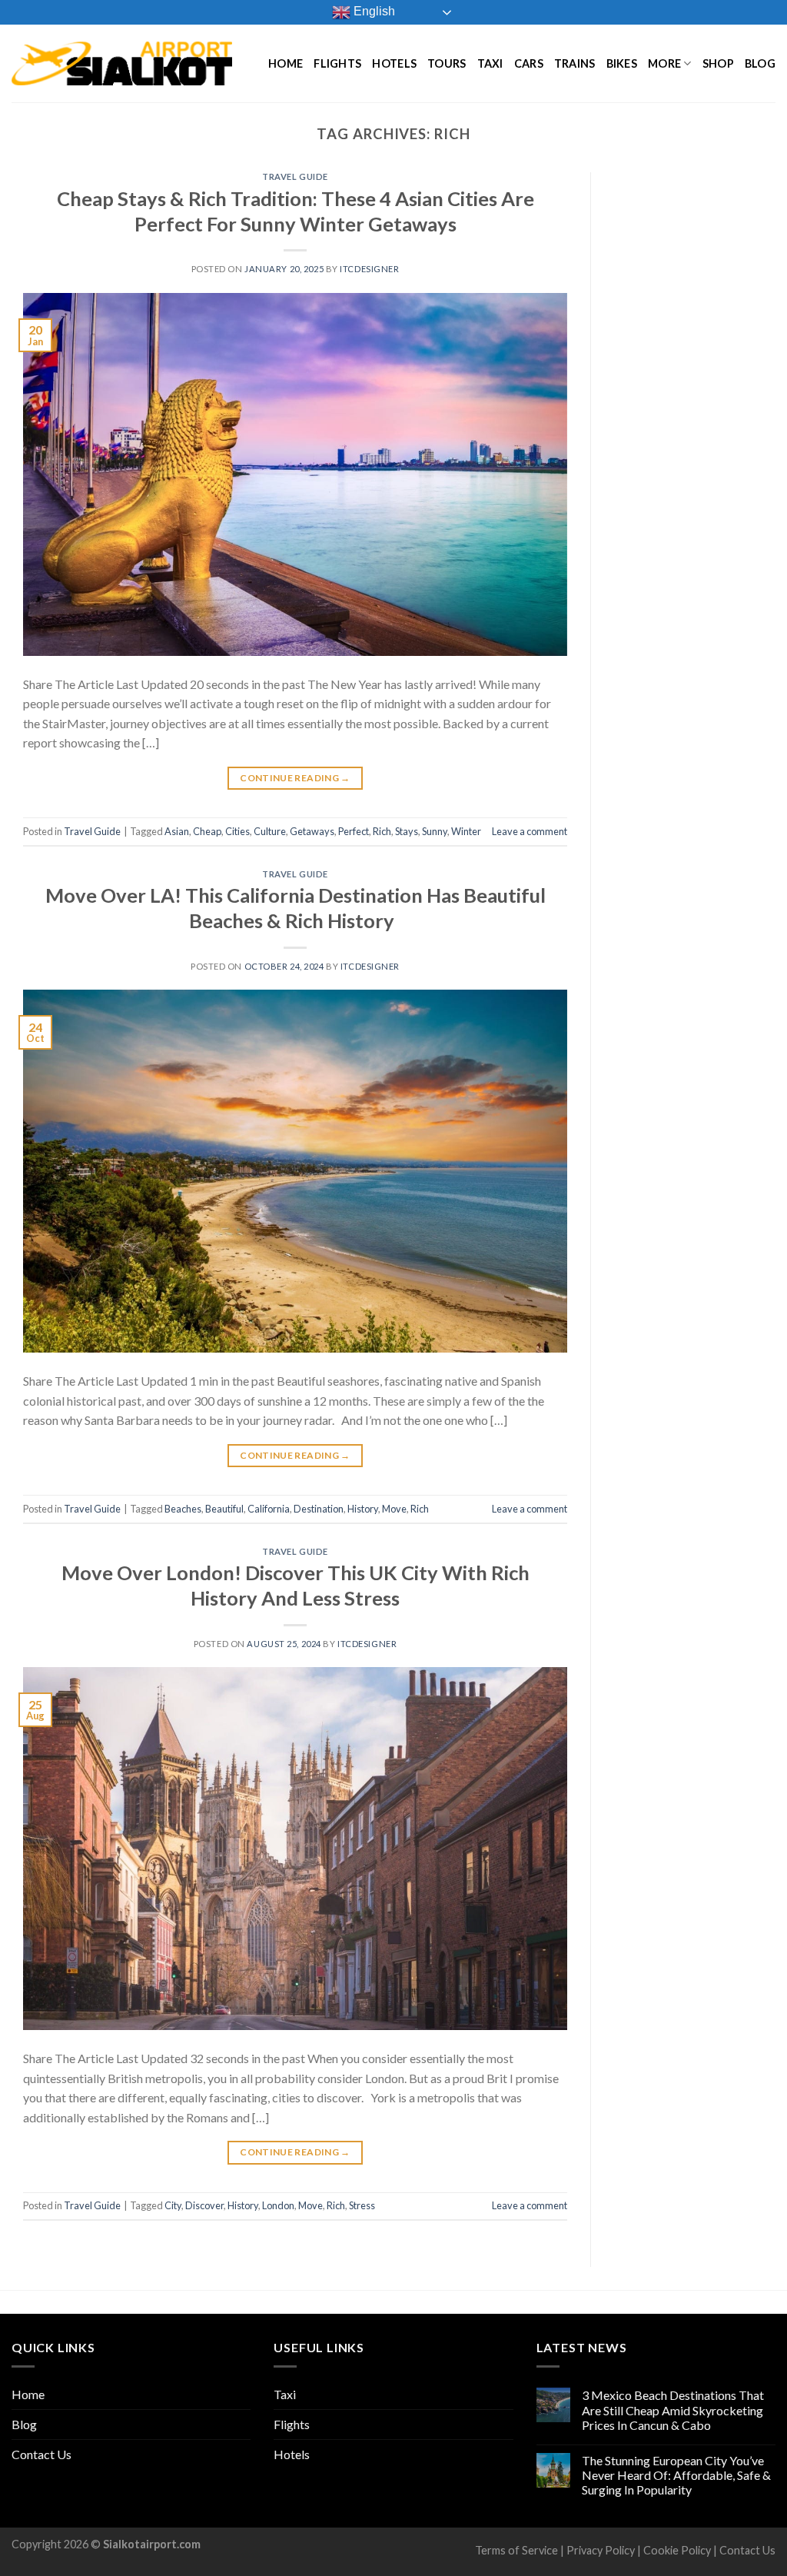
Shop (718, 63)
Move (394, 1509)
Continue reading (295, 778)
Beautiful (224, 1509)
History (363, 1509)
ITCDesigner (369, 269)
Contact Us (42, 2454)
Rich (382, 831)
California (269, 1509)
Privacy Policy (601, 2550)
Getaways (312, 831)
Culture (270, 831)
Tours (447, 63)
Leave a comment (530, 831)
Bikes (622, 63)
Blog (760, 63)
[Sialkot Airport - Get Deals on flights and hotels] (122, 63)
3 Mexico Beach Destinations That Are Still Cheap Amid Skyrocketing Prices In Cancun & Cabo (673, 2410)
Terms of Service (516, 2550)
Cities (237, 831)
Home (286, 63)
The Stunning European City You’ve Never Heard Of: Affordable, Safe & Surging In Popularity (676, 2475)
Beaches (183, 1509)
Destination (319, 1509)
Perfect (354, 831)
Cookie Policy (677, 2550)
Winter (466, 831)
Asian (177, 831)
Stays (407, 831)
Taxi (490, 63)
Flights (337, 63)
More (664, 63)
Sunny (435, 831)
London (278, 2205)
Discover (204, 2205)
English (373, 11)
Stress (362, 2205)
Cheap (207, 831)
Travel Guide (295, 176)
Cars (529, 63)
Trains (575, 63)
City (173, 2205)
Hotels (394, 63)
